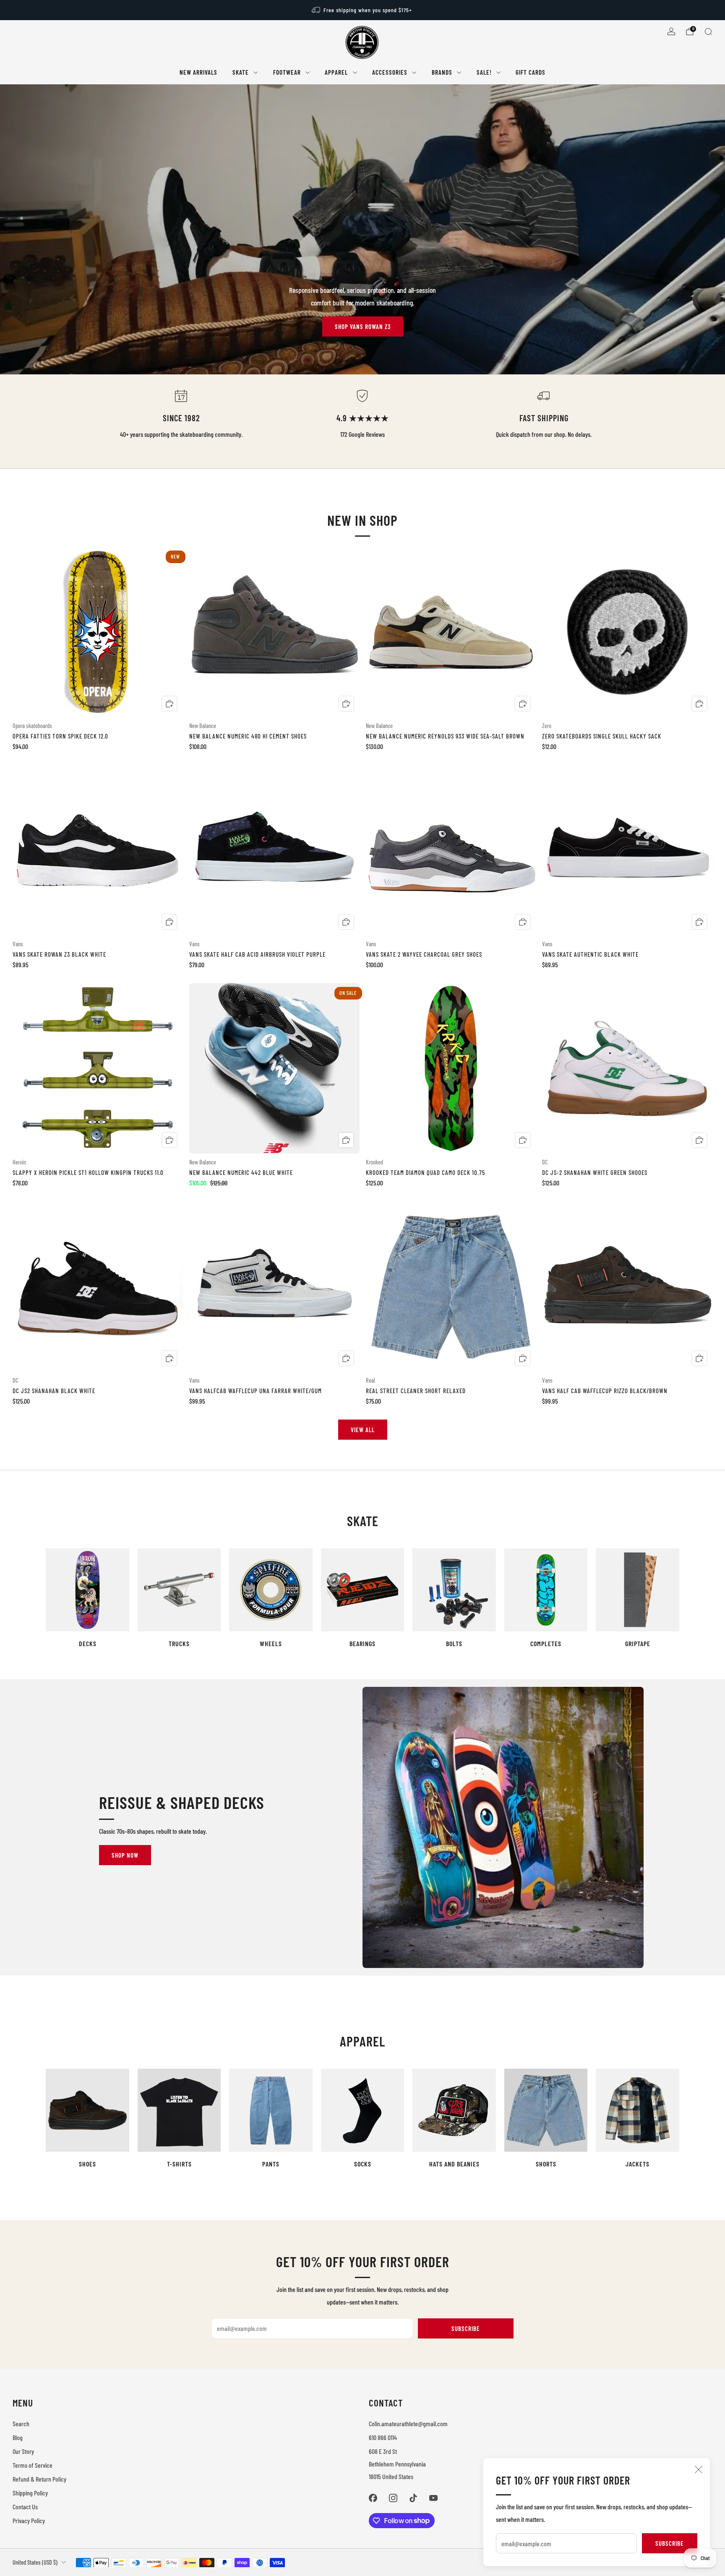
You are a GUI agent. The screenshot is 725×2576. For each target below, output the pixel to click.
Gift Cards (531, 72)
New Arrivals (198, 72)
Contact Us (25, 2507)
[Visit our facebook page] (373, 2498)
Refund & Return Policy (39, 2479)
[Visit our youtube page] (433, 2498)
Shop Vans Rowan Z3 (363, 326)
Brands (442, 72)
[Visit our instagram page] (393, 2498)
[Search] (708, 31)
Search (21, 2423)
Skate (241, 72)
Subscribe (670, 2543)
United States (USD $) (35, 2562)
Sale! (484, 72)
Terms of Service (33, 2465)
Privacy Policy (29, 2520)
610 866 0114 (383, 2437)
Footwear (287, 72)
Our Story (23, 2451)
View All (363, 1430)
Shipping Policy (30, 2493)
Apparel (336, 72)
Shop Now (125, 1855)
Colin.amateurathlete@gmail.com (408, 2423)
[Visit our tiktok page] (413, 2498)
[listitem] (362, 10)
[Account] (671, 31)
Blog (18, 2437)
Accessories (390, 72)
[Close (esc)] (699, 2469)
